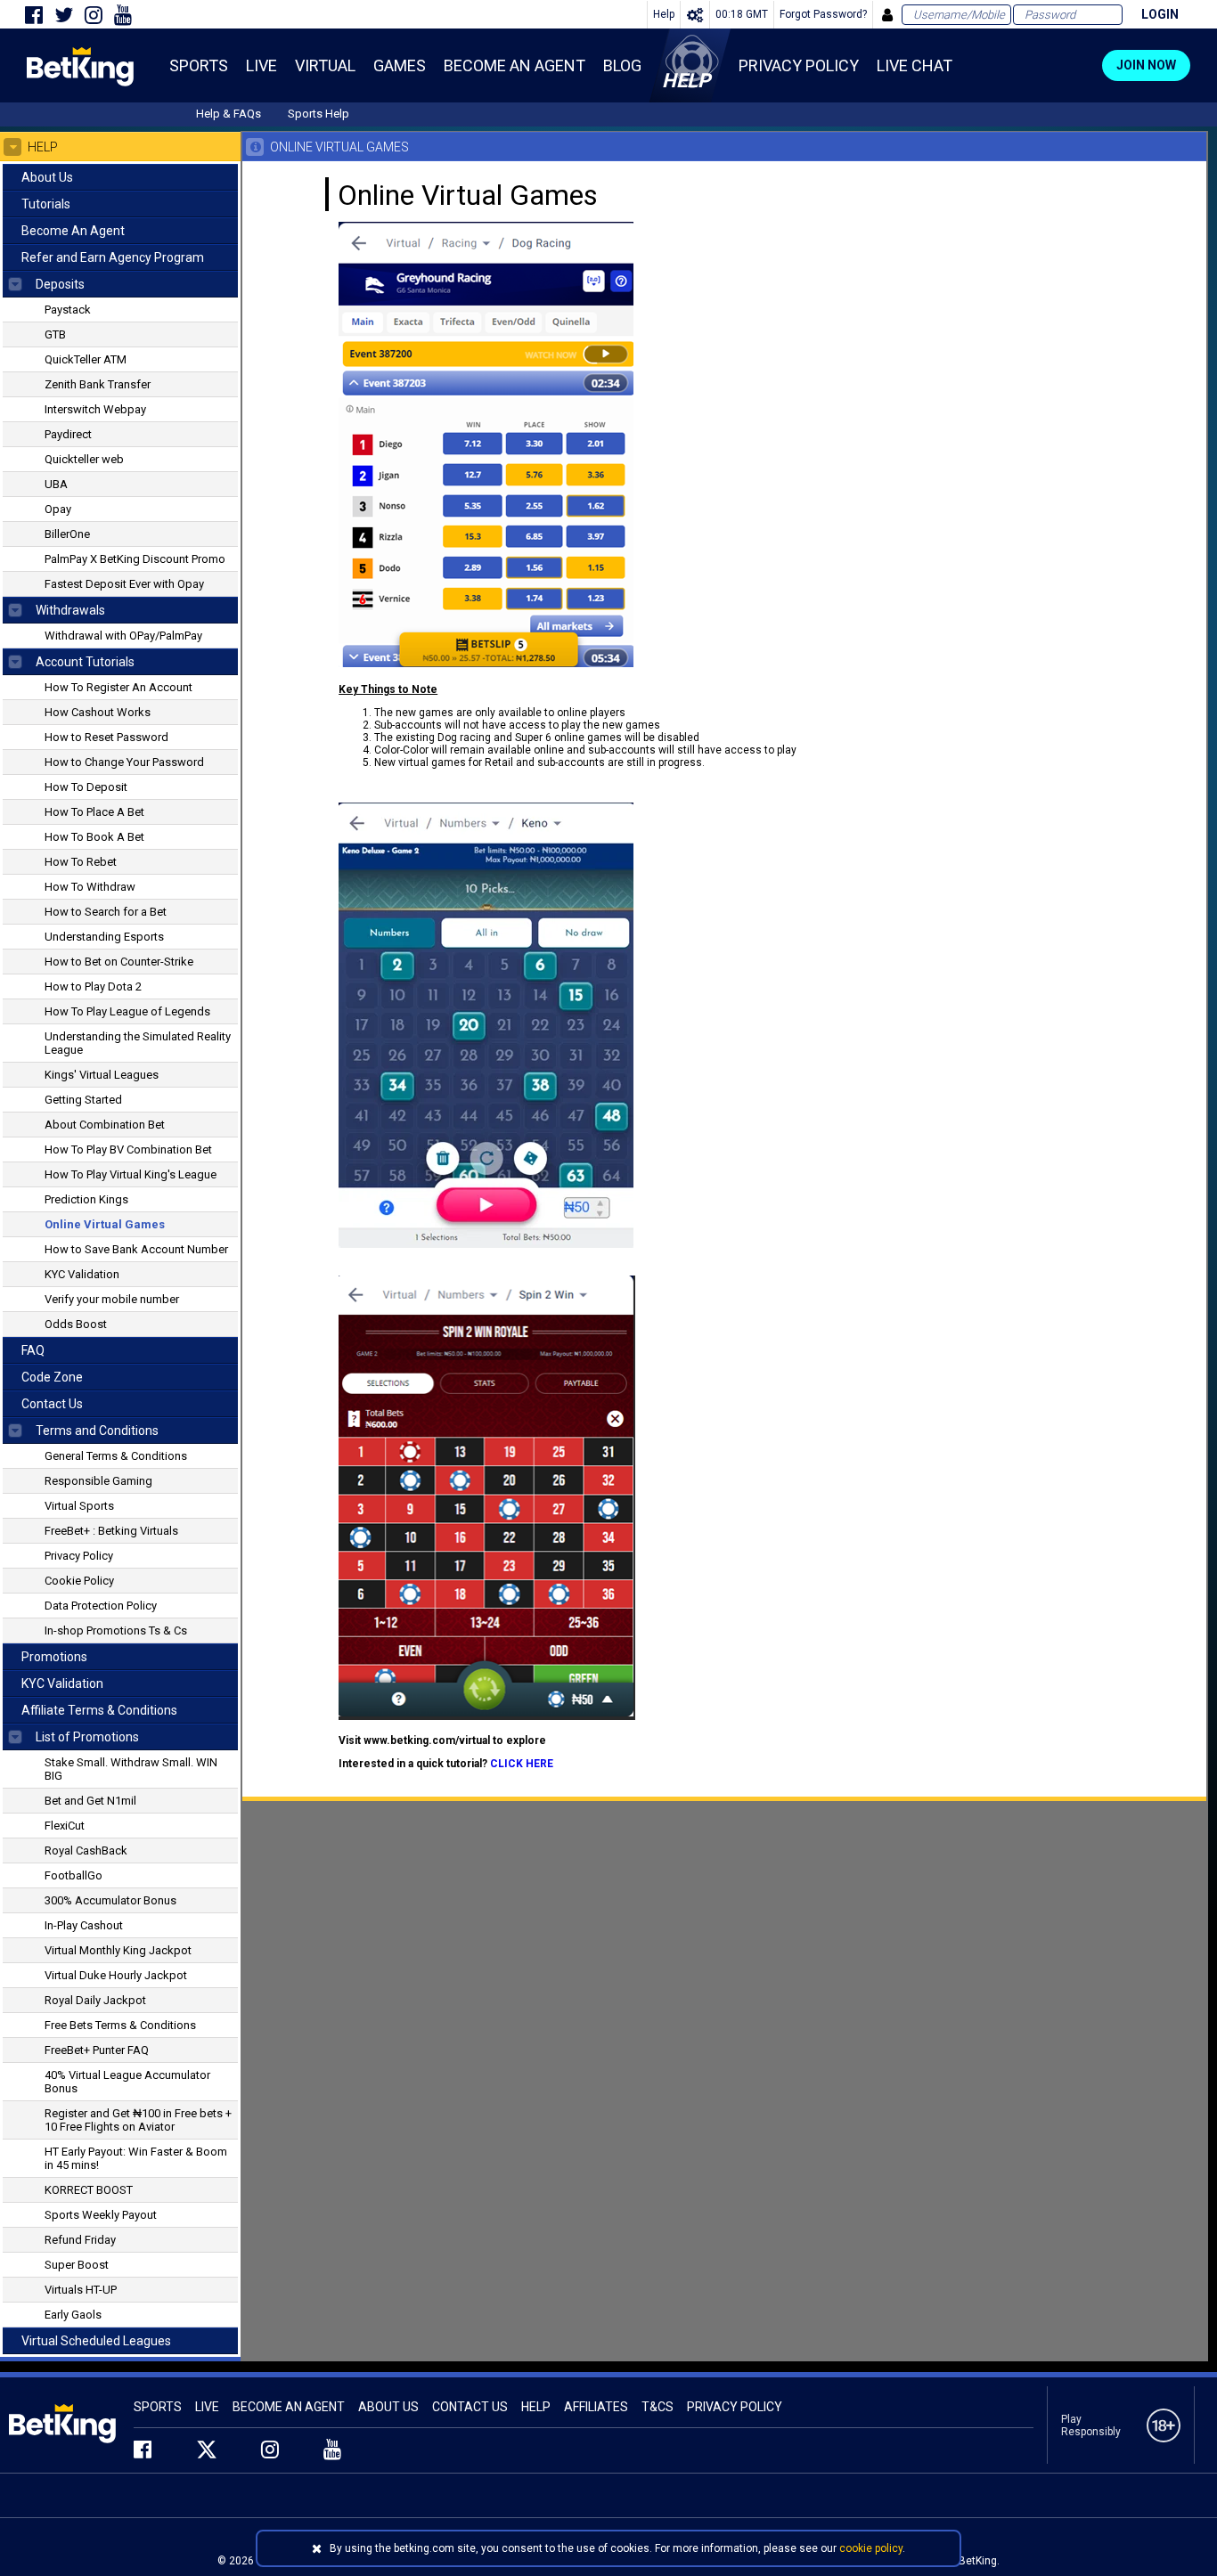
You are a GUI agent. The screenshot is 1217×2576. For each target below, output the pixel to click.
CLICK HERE (522, 1764)
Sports (158, 2407)
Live (207, 2407)
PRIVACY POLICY (735, 2407)
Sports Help (319, 114)
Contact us (470, 2407)
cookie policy (871, 2548)
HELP (536, 2407)
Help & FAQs (229, 114)
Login (1160, 14)
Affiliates (596, 2407)
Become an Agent (289, 2407)
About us (388, 2407)
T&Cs (658, 2407)
